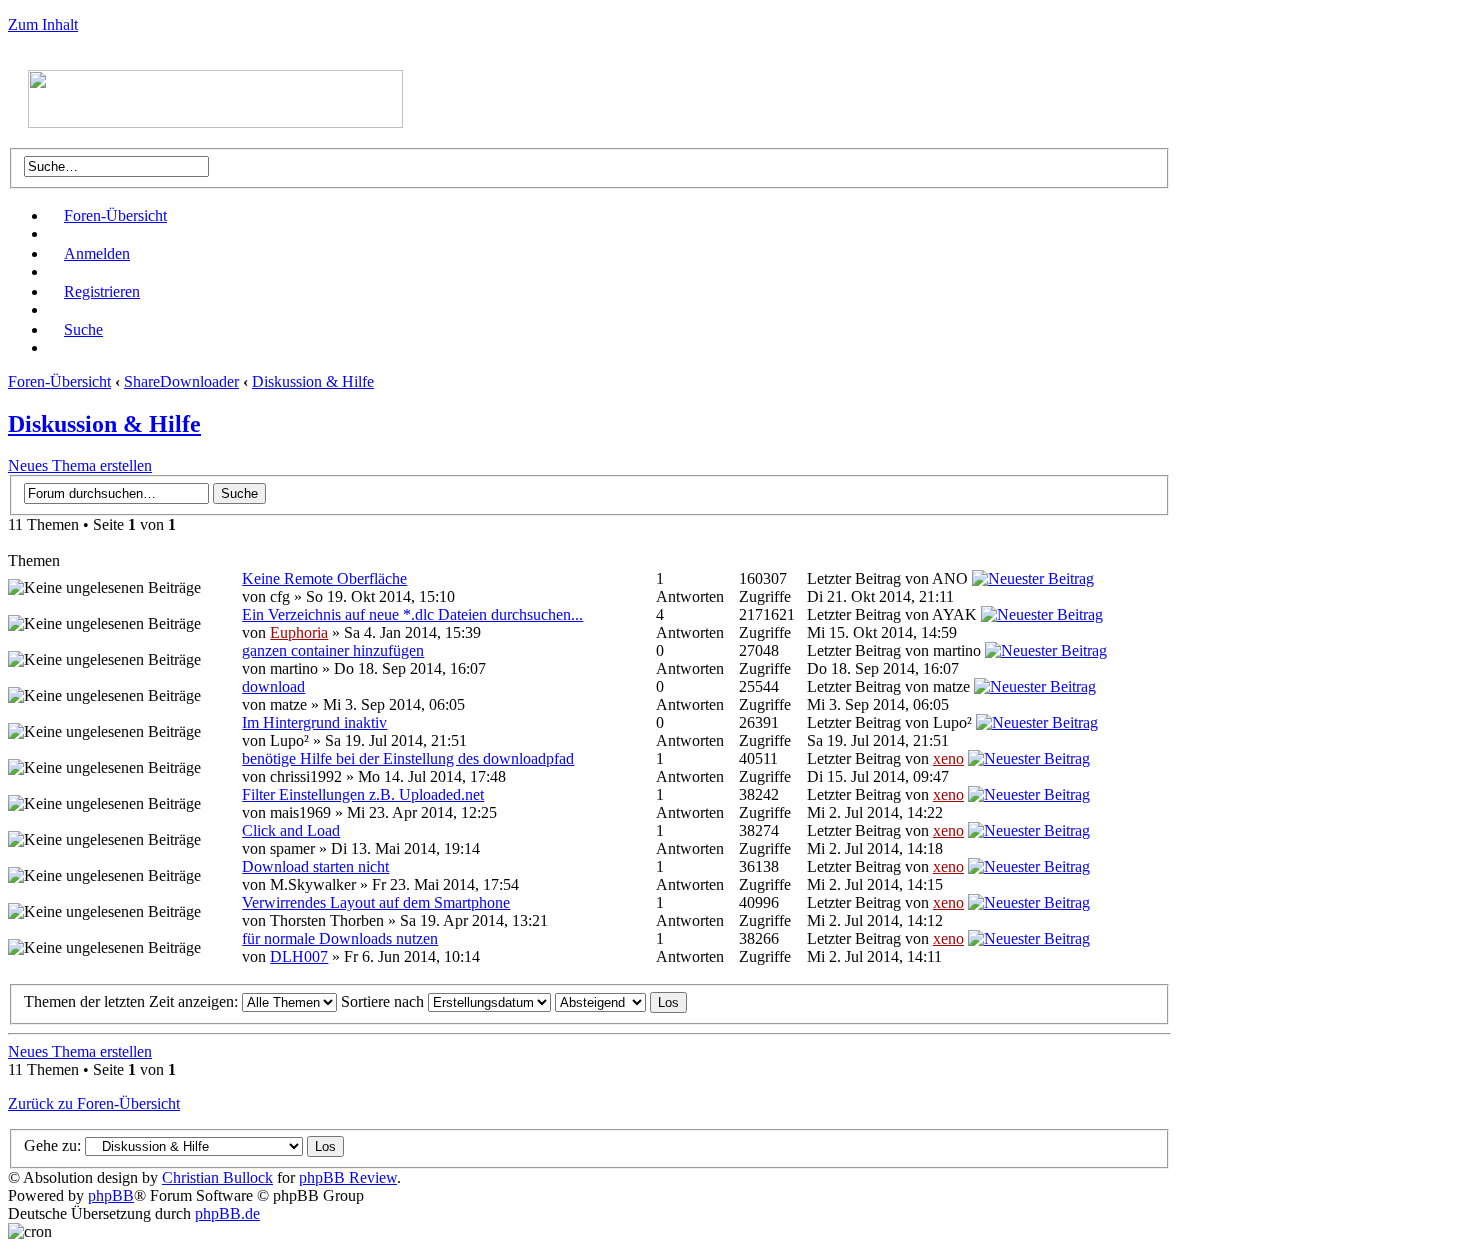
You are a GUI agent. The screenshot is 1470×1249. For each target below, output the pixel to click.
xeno (948, 758)
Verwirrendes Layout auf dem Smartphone (376, 902)
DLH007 (299, 956)
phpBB (111, 1195)
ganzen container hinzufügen (333, 650)
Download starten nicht (315, 866)
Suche (83, 329)
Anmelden (97, 253)
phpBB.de (227, 1213)
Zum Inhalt (43, 24)
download (273, 686)
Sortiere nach (384, 1001)
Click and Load (291, 830)
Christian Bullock (217, 1177)
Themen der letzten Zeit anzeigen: (133, 1001)
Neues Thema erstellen (80, 465)
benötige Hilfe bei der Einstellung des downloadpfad (408, 758)
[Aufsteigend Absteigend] (621, 1001)
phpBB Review (348, 1177)
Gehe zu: (52, 1145)
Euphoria (299, 632)
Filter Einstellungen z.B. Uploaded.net (363, 794)
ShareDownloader (181, 381)
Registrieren (102, 291)
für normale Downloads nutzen (340, 938)
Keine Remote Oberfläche (324, 578)
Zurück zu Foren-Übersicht (94, 1103)
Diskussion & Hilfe (313, 381)
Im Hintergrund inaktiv (314, 722)
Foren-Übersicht (115, 215)
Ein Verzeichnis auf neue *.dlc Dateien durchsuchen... (412, 614)
